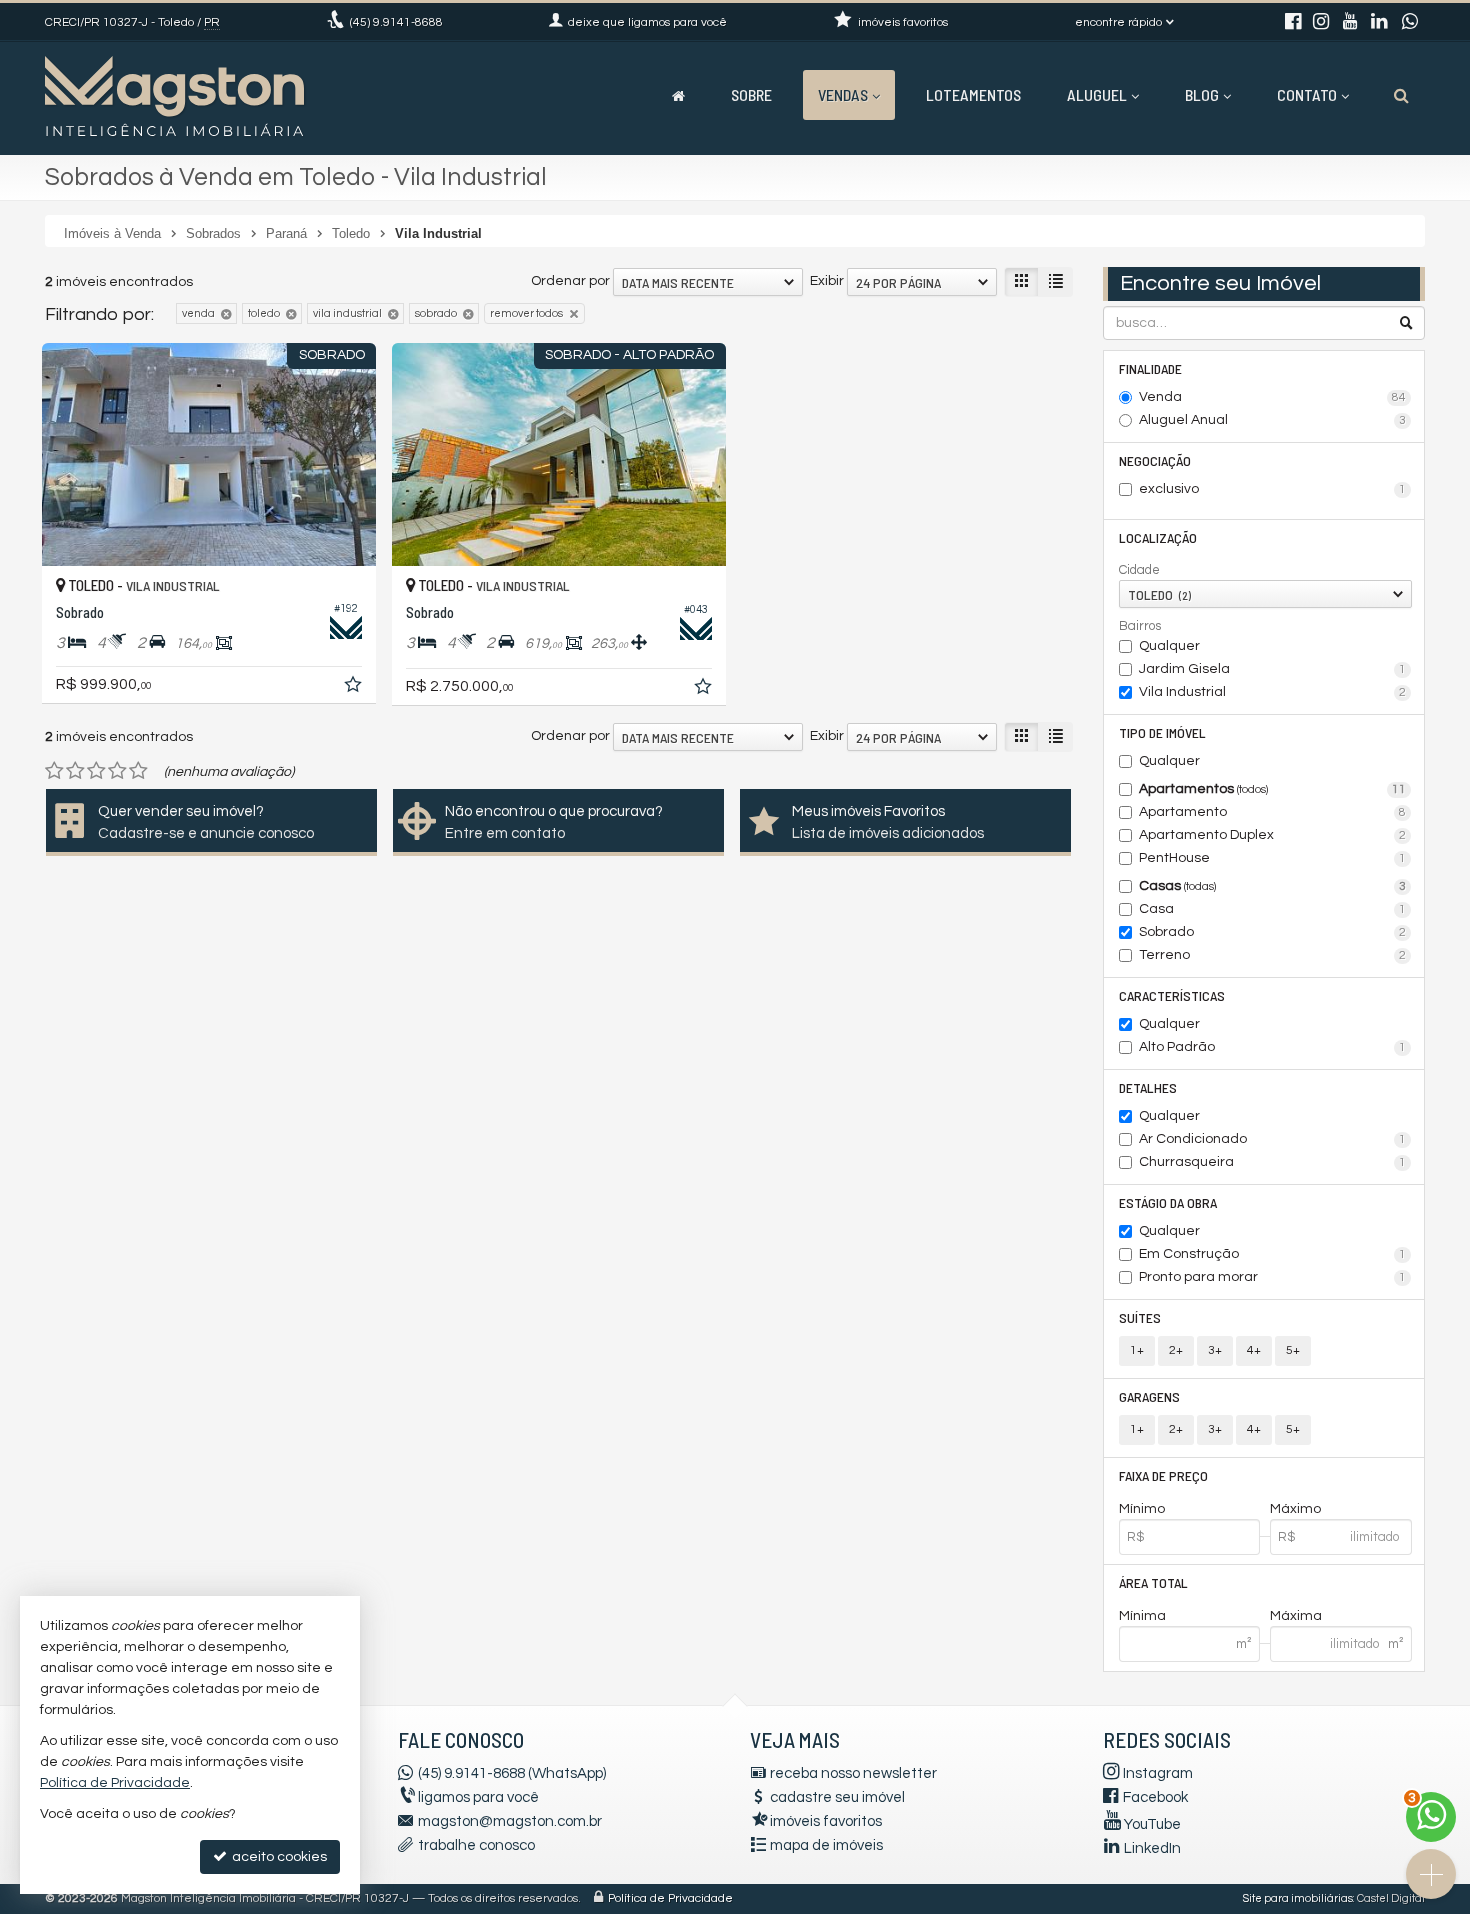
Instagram (1158, 1773)
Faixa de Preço (1163, 1475)
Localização (1158, 537)
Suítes (1140, 1317)
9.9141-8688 (396, 22)
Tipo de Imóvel (1162, 732)
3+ (1215, 1350)
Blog (1202, 94)
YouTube (1152, 1824)
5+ (1293, 1350)
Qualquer (1169, 646)
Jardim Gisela (1273, 669)
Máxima (1296, 1616)
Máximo (1295, 1509)
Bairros (1140, 626)
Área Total (1153, 1582)
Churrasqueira (1273, 1162)
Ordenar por (570, 281)
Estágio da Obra (1168, 1202)
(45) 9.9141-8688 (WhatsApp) (512, 1773)
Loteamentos (973, 94)
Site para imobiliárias (1298, 1898)
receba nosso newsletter (853, 1773)
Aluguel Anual (1273, 420)
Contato (1307, 94)
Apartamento (1273, 812)
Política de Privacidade (670, 1898)
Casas (1273, 886)
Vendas (843, 94)
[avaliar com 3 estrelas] (96, 771)
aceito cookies (278, 1857)
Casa (1273, 909)
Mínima (1142, 1616)
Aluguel (1097, 94)
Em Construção (1273, 1254)
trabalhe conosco (476, 1845)
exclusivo (1273, 489)
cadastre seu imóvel (837, 1797)
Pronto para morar (1273, 1277)
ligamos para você (478, 1797)
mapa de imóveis (826, 1845)
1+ (1137, 1350)
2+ (1176, 1350)
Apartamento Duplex (1273, 835)
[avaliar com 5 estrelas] (138, 771)
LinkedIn (1152, 1848)
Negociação (1155, 460)
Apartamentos (1273, 789)
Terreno (1273, 955)
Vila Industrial (1273, 692)
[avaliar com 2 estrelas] (75, 771)
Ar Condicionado (1273, 1139)
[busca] (1401, 95)
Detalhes (1148, 1087)
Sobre (751, 94)
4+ (1254, 1350)
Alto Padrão (1273, 1047)
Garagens (1149, 1396)
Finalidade (1150, 368)
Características (1172, 995)
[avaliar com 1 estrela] (54, 771)
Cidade (1139, 570)
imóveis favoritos (826, 1821)
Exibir (827, 281)
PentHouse (1273, 858)
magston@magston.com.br (510, 1821)
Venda (1273, 397)
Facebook (1155, 1797)
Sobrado (1273, 932)
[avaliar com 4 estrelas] (117, 771)
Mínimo (1142, 1509)
